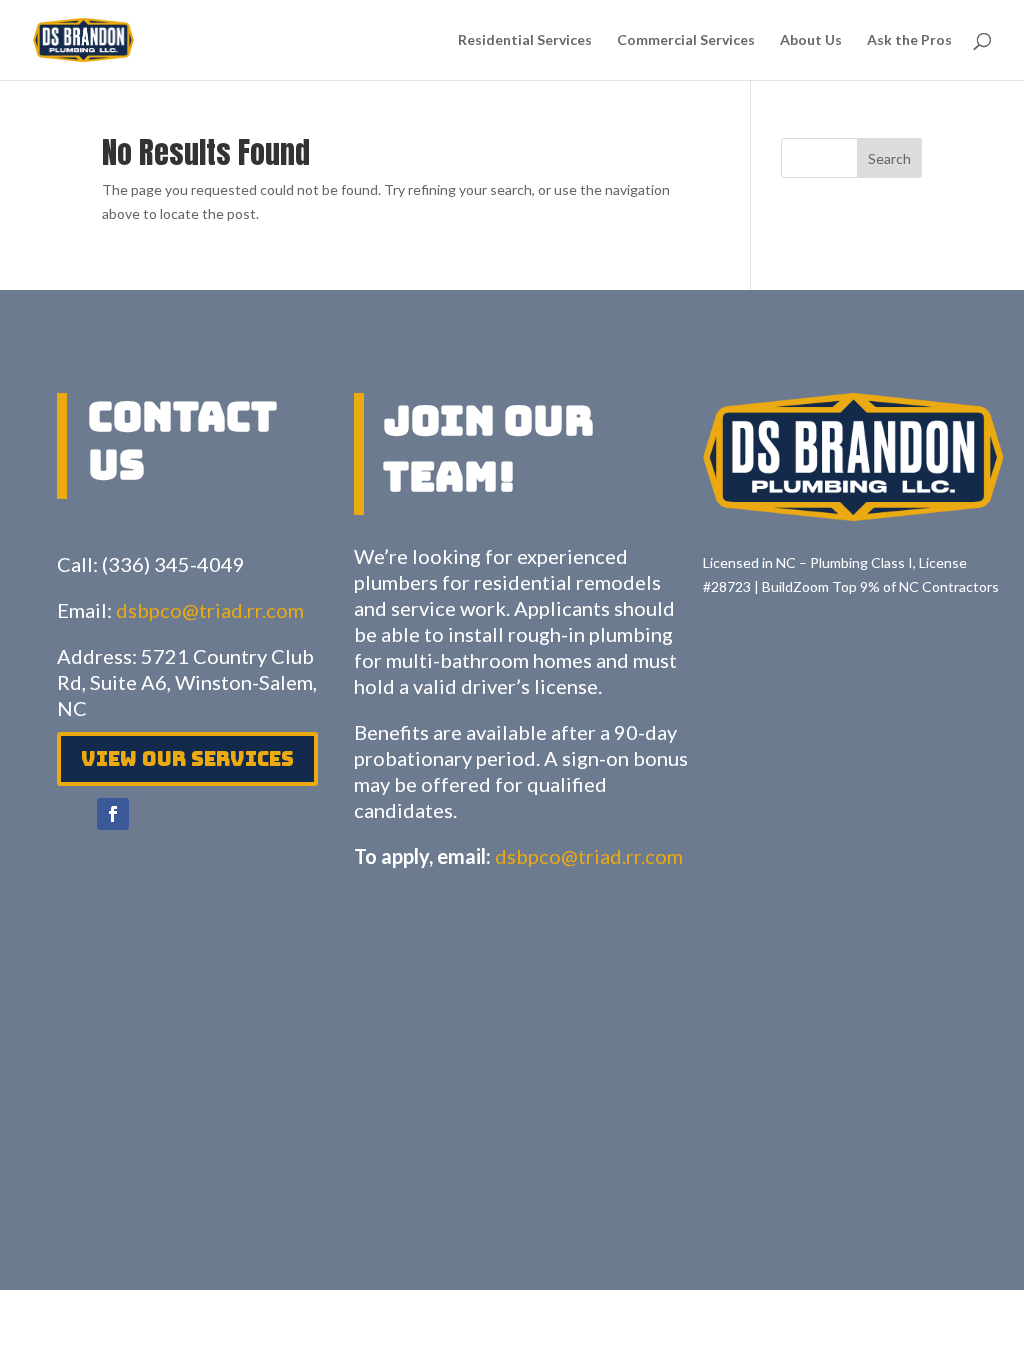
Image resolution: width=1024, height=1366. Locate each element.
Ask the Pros (909, 40)
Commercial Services (686, 40)
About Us (811, 40)
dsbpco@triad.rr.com (210, 610)
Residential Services (525, 40)
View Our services (187, 759)
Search (889, 158)
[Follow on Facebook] (113, 814)
